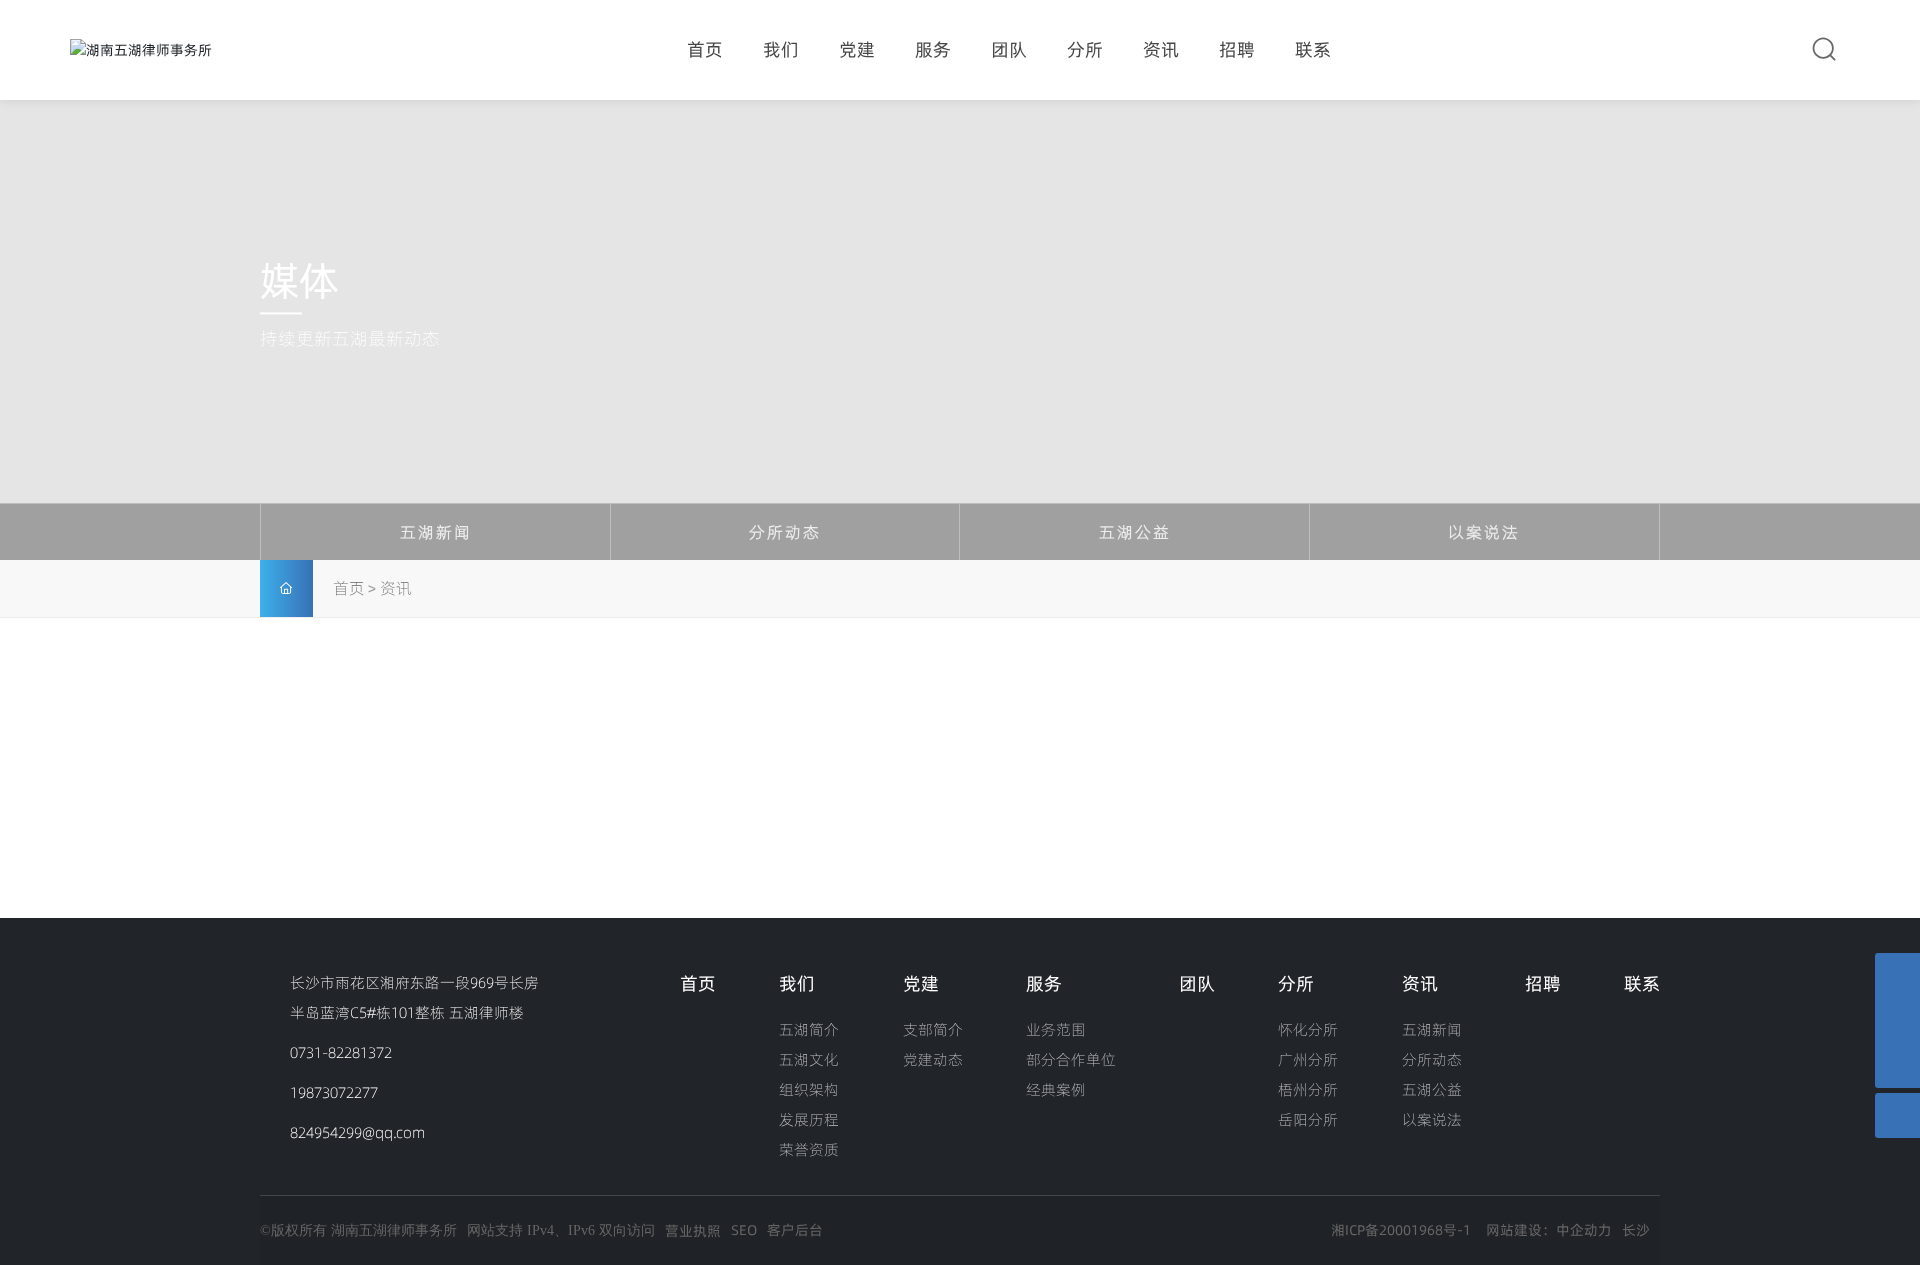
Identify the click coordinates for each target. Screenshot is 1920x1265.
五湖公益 (1135, 532)
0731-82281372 (341, 1052)
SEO (744, 1230)
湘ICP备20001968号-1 (1401, 1230)
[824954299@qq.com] (1897, 1020)
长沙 (1636, 1230)
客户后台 (795, 1230)
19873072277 (334, 1092)
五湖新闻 (436, 532)
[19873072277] (1897, 975)
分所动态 (785, 532)
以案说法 (1484, 532)
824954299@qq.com (357, 1132)
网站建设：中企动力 (1549, 1230)
